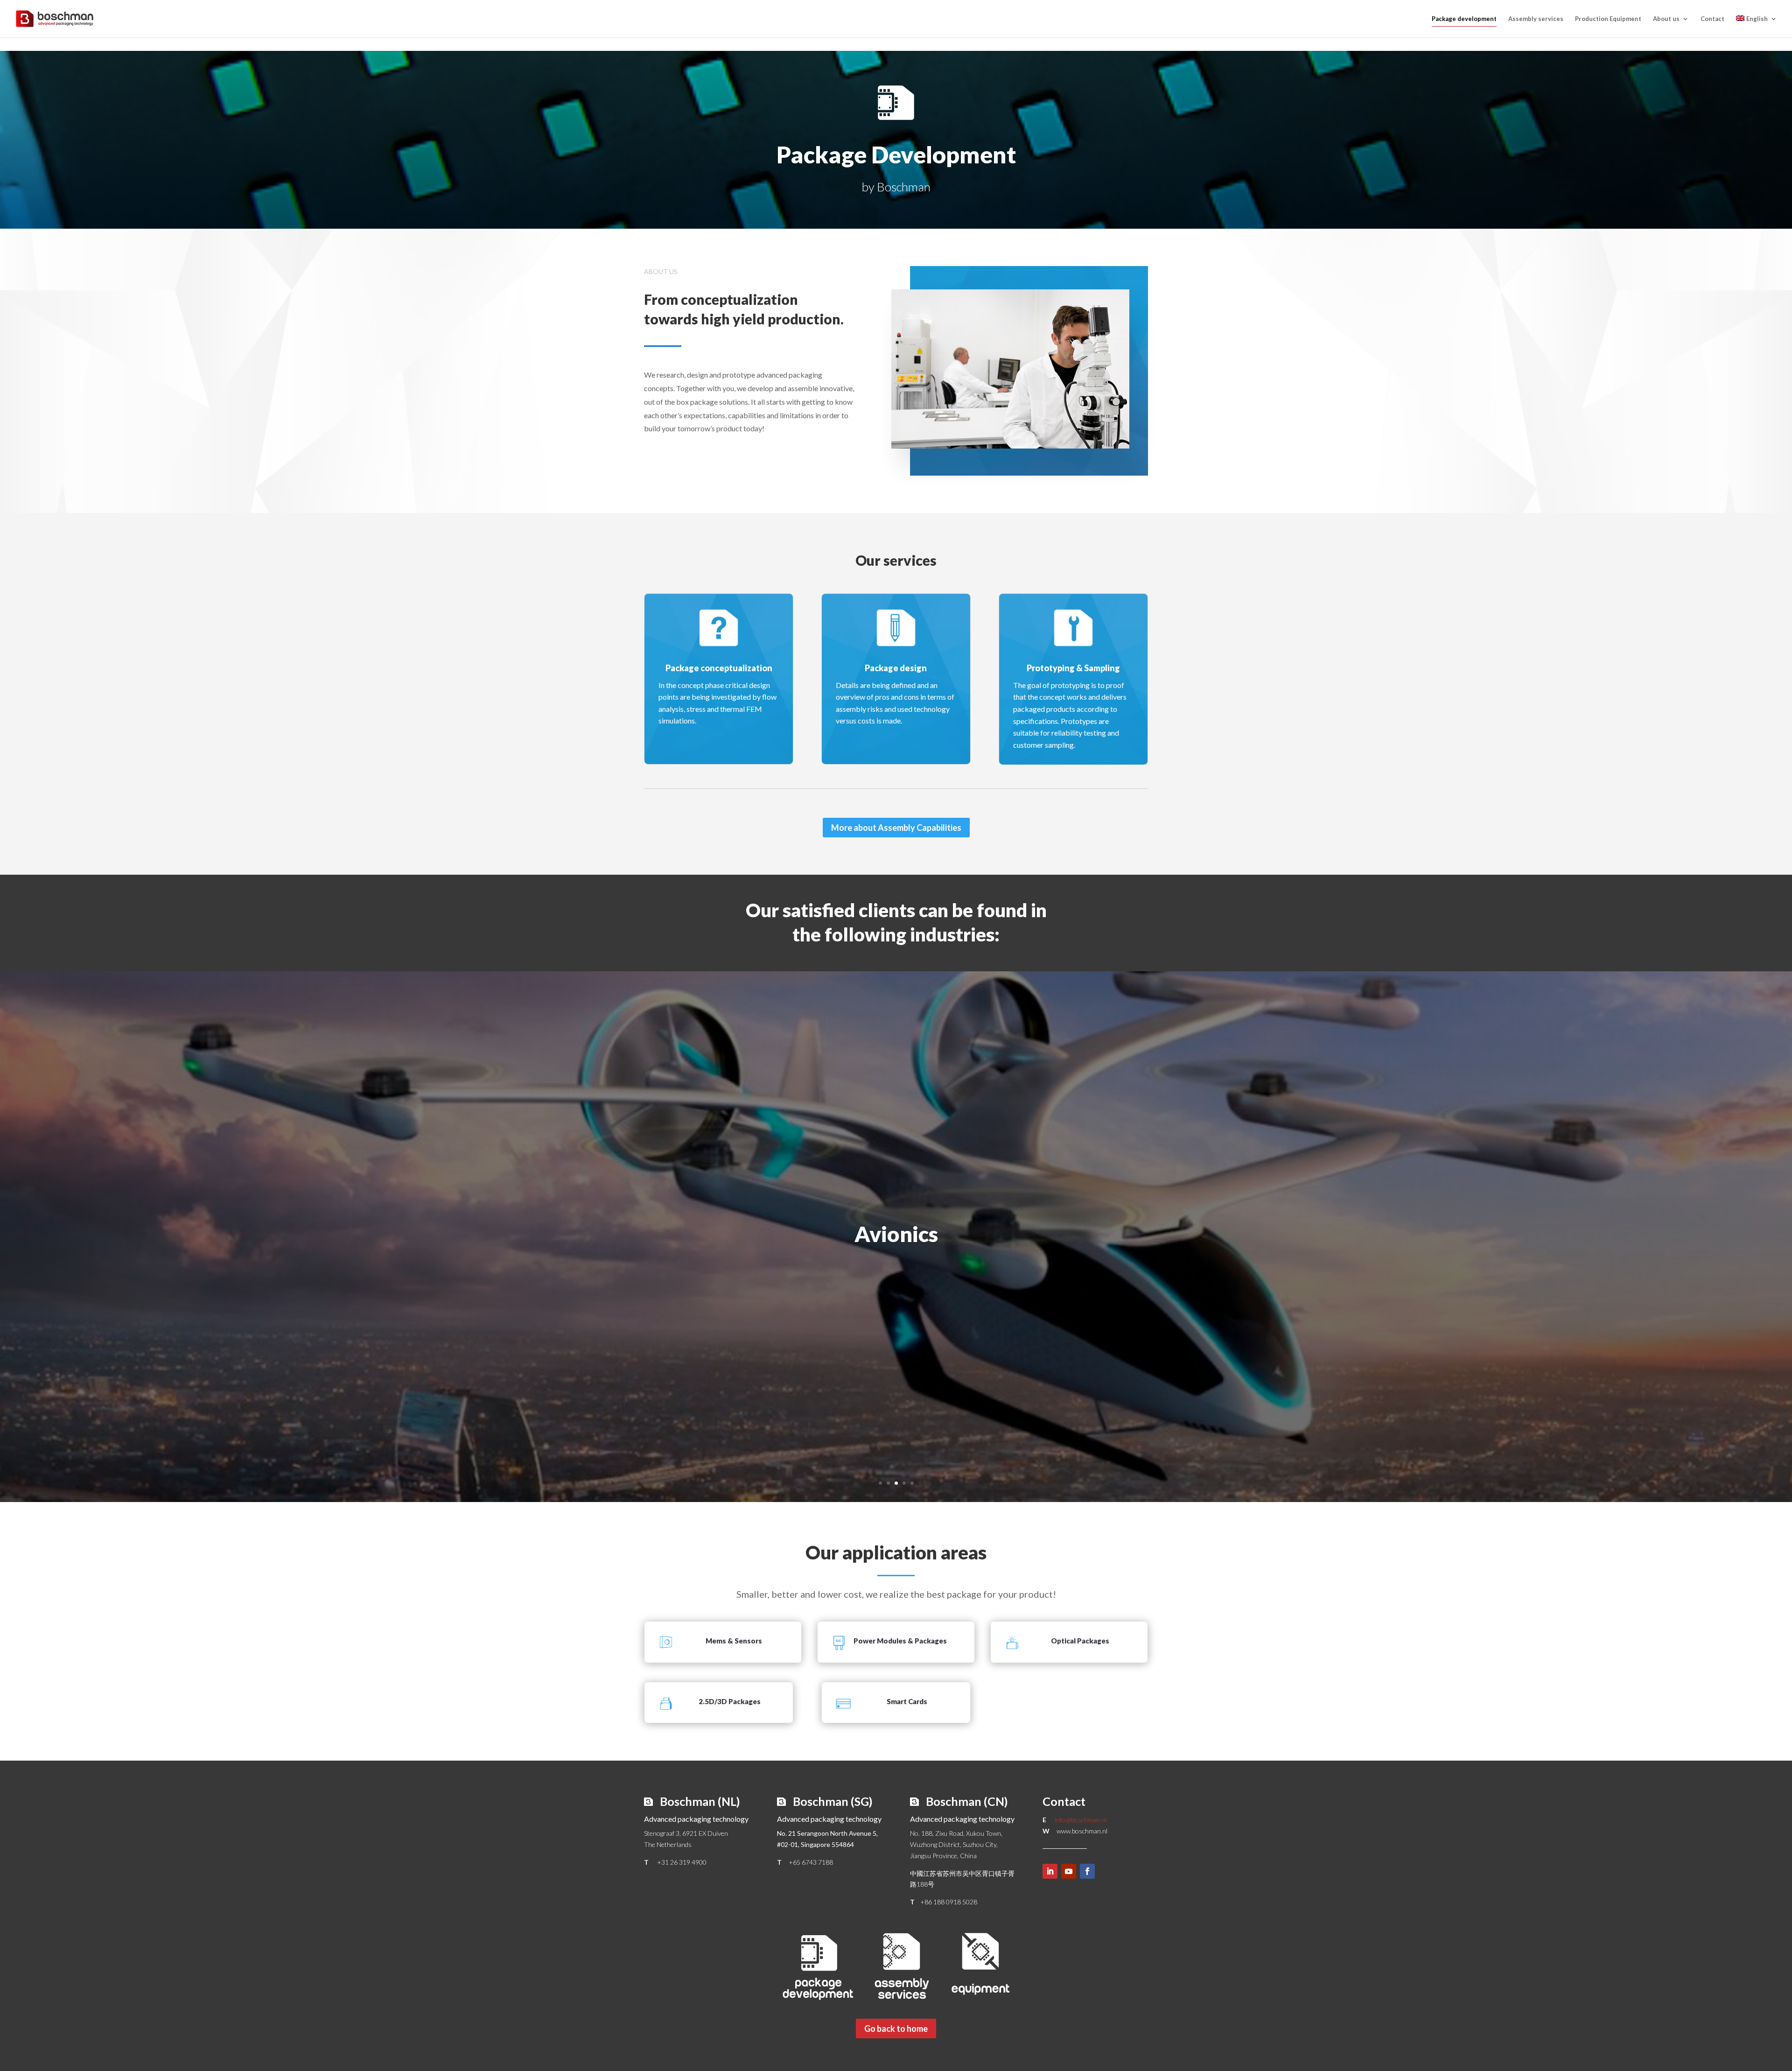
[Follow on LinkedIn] (1050, 1871)
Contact (1712, 19)
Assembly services (1536, 19)
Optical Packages (1080, 1641)
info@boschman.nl (1081, 1820)
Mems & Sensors (734, 1641)
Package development (1464, 19)
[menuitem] (1757, 26)
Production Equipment (1608, 19)
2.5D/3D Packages (730, 1701)
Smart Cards (907, 1701)
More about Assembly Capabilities (896, 828)
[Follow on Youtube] (1069, 1871)
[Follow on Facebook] (1087, 1871)
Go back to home (896, 2029)
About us (1666, 19)
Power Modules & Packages (900, 1641)
